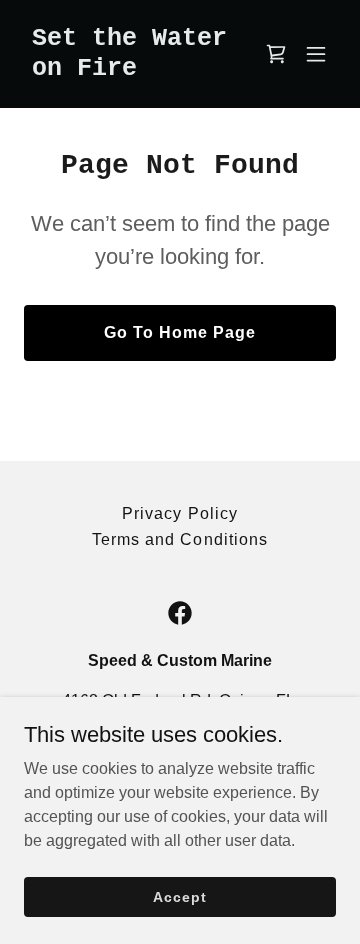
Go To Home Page (180, 332)
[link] (133, 69)
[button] (316, 54)
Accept (179, 896)
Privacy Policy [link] (179, 513)
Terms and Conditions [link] (179, 539)
